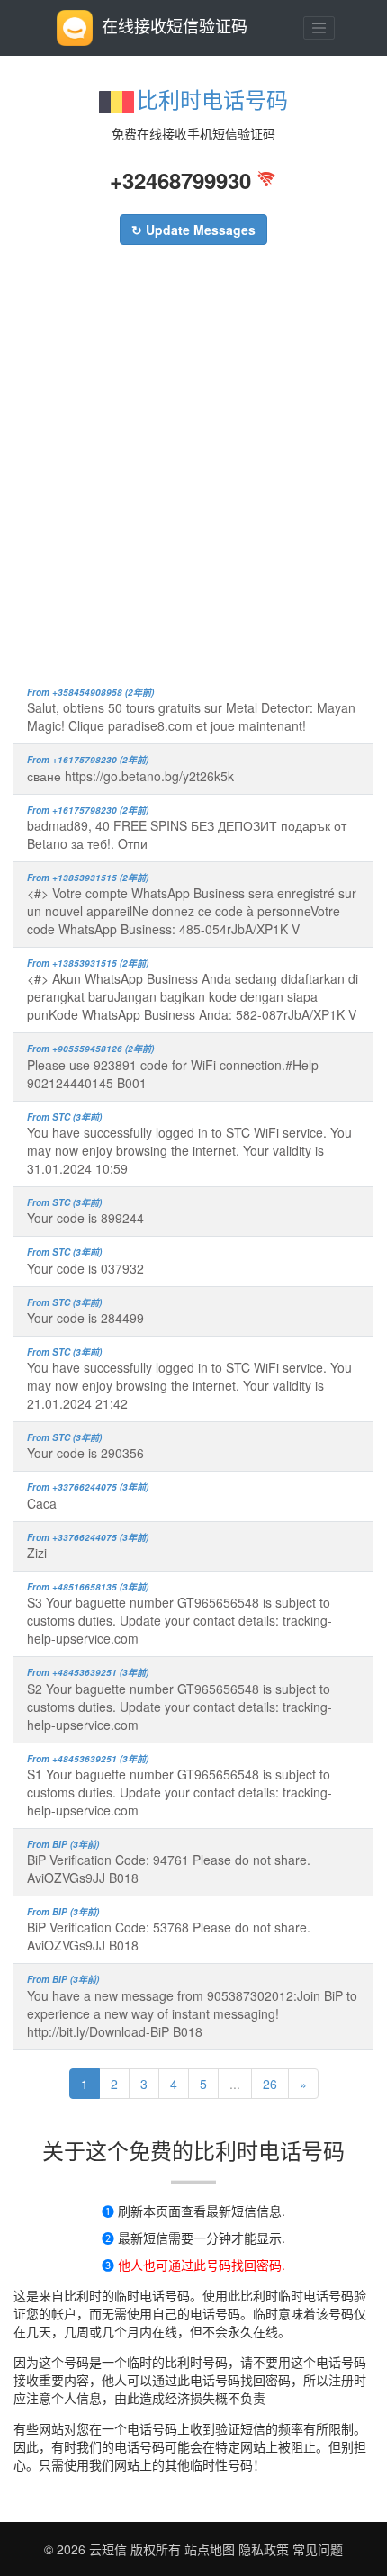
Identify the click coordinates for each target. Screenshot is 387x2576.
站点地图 (210, 2549)
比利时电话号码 (212, 99)
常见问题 (318, 2549)
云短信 (110, 2549)
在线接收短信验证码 (175, 25)
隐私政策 (262, 2549)
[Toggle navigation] (319, 28)
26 (270, 2084)
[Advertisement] (193, 474)
